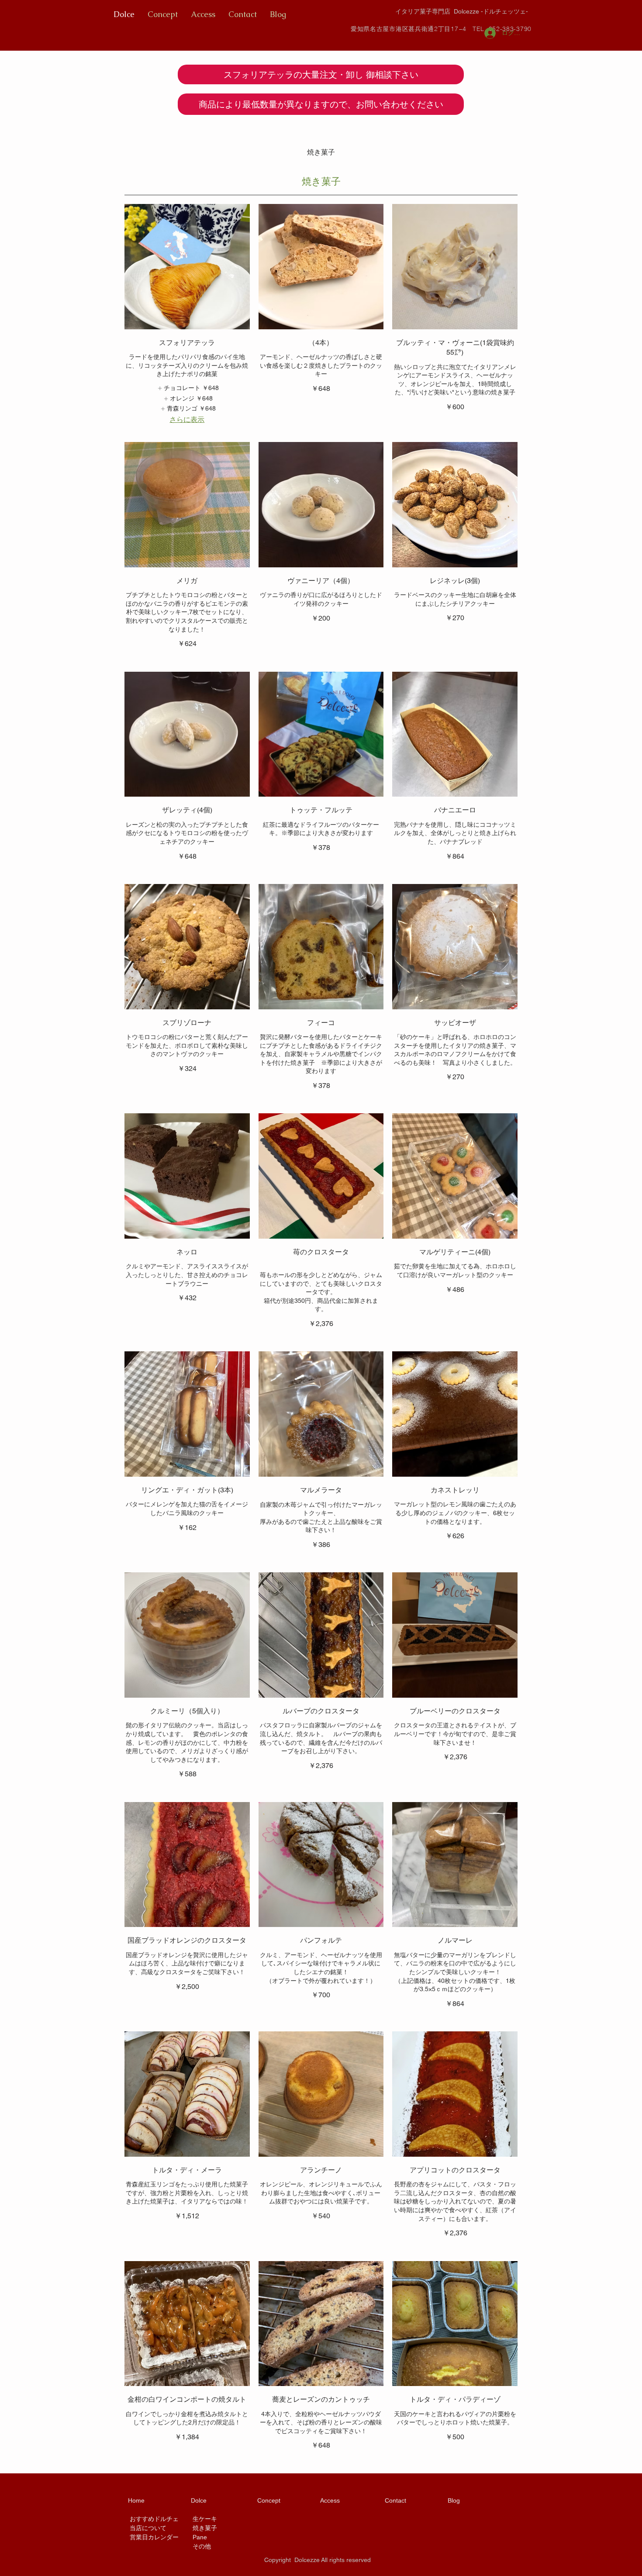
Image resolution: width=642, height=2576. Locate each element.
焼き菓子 (205, 2528)
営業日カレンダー (154, 2537)
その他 (202, 2546)
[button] (321, 74)
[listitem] (187, 388)
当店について (148, 2528)
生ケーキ (205, 2519)
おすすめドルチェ (154, 2519)
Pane (200, 2537)
